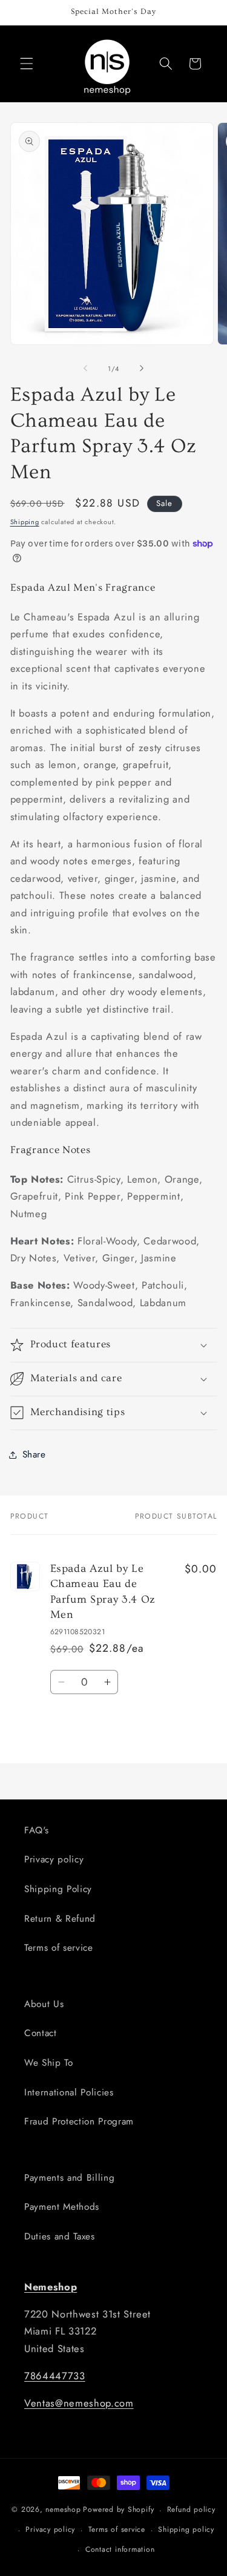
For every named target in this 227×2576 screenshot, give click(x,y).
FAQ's (36, 1830)
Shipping (25, 522)
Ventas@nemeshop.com (79, 2403)
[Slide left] (85, 369)
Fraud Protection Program (79, 2121)
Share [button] (34, 1454)
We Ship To (49, 2063)
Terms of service (59, 1948)
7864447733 (55, 2376)
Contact (41, 2033)
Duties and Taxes (60, 2236)
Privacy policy (54, 1859)
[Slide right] (142, 369)
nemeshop (63, 2510)
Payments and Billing (69, 2178)
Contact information (120, 2549)
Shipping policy (186, 2529)
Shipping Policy (58, 1889)
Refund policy (191, 2509)
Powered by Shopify (118, 2510)
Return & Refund (60, 1919)
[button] (27, 64)
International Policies (69, 2092)
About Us (44, 2004)
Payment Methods (62, 2207)
